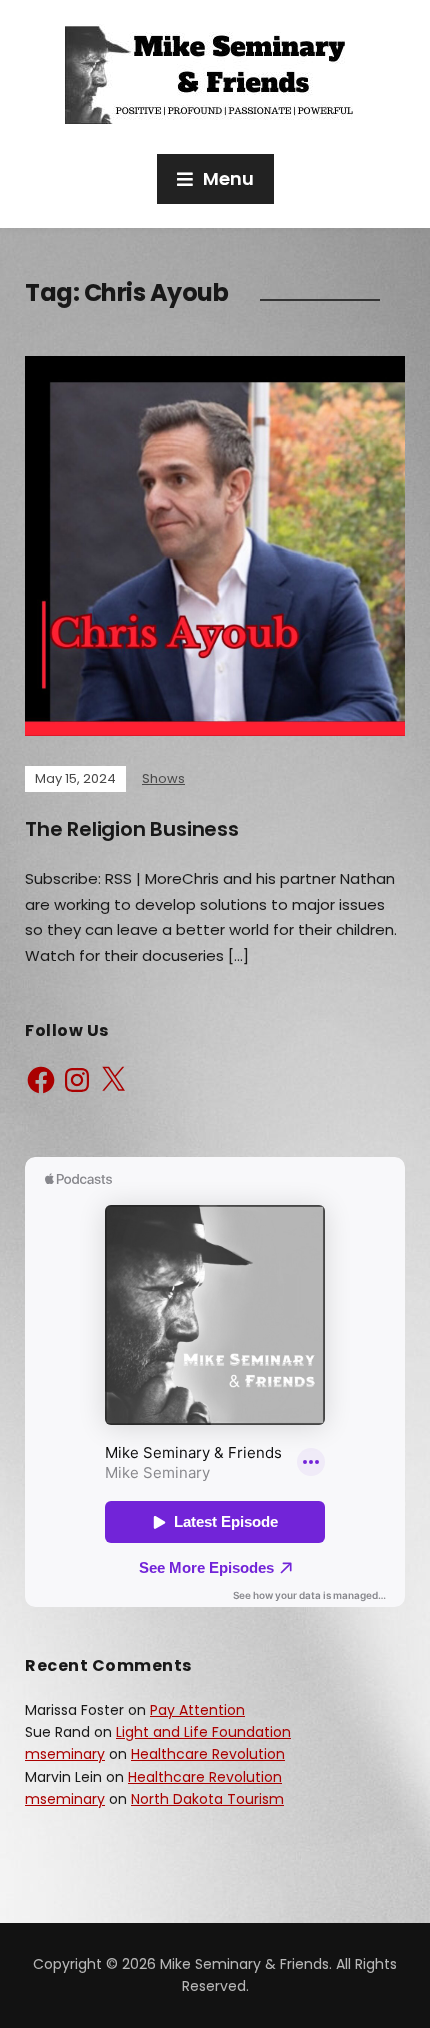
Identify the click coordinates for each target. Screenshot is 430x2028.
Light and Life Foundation (203, 1732)
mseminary (65, 1754)
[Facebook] (41, 1080)
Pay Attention (197, 1710)
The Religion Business (132, 829)
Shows (163, 778)
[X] (113, 1080)
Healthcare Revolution (208, 1754)
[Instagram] (77, 1080)
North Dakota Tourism (207, 1799)
